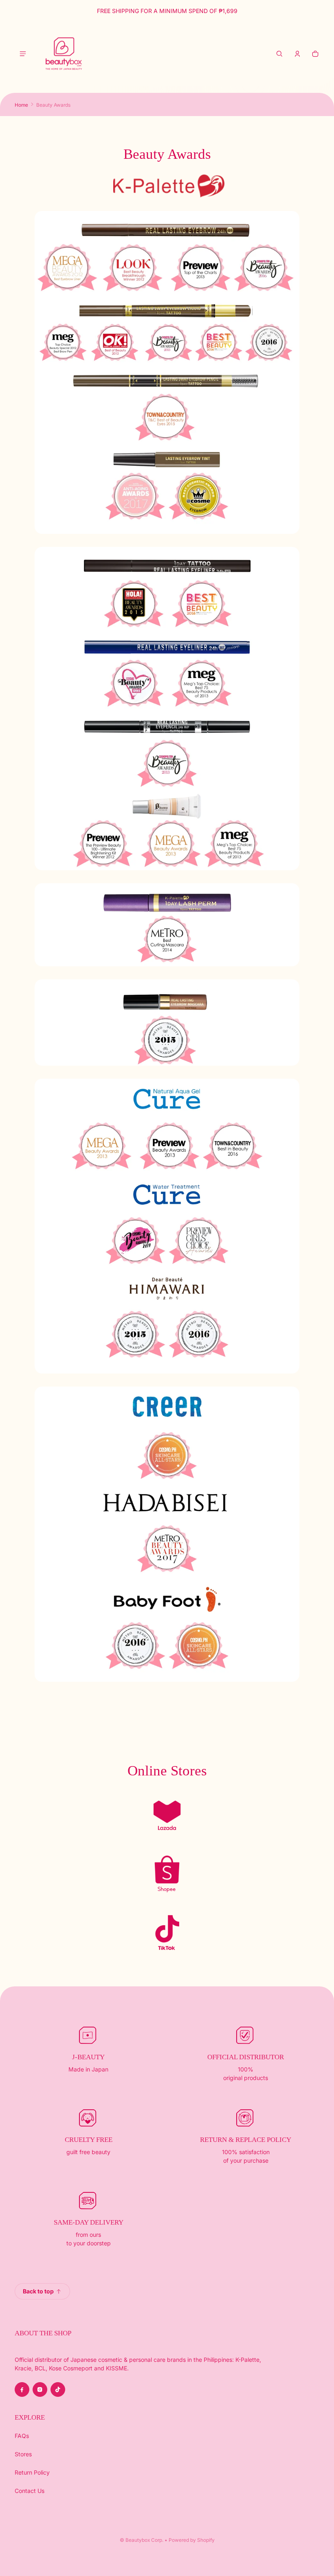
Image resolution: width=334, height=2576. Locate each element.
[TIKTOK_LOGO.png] (167, 1933)
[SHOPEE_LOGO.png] (167, 1874)
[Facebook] (22, 2389)
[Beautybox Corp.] (64, 54)
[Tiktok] (58, 2389)
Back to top (38, 2291)
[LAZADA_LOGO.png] (167, 1815)
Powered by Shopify (192, 2540)
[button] (279, 54)
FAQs (22, 2436)
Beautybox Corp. (144, 2540)
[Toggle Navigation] (23, 54)
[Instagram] (40, 2389)
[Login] (297, 54)
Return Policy (32, 2472)
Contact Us (30, 2491)
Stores (23, 2454)
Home (21, 105)
